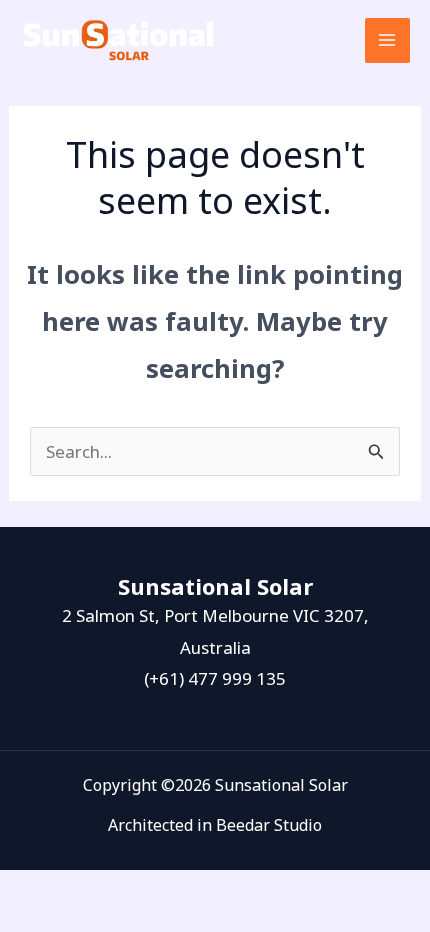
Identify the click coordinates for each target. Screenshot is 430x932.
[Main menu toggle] (388, 41)
